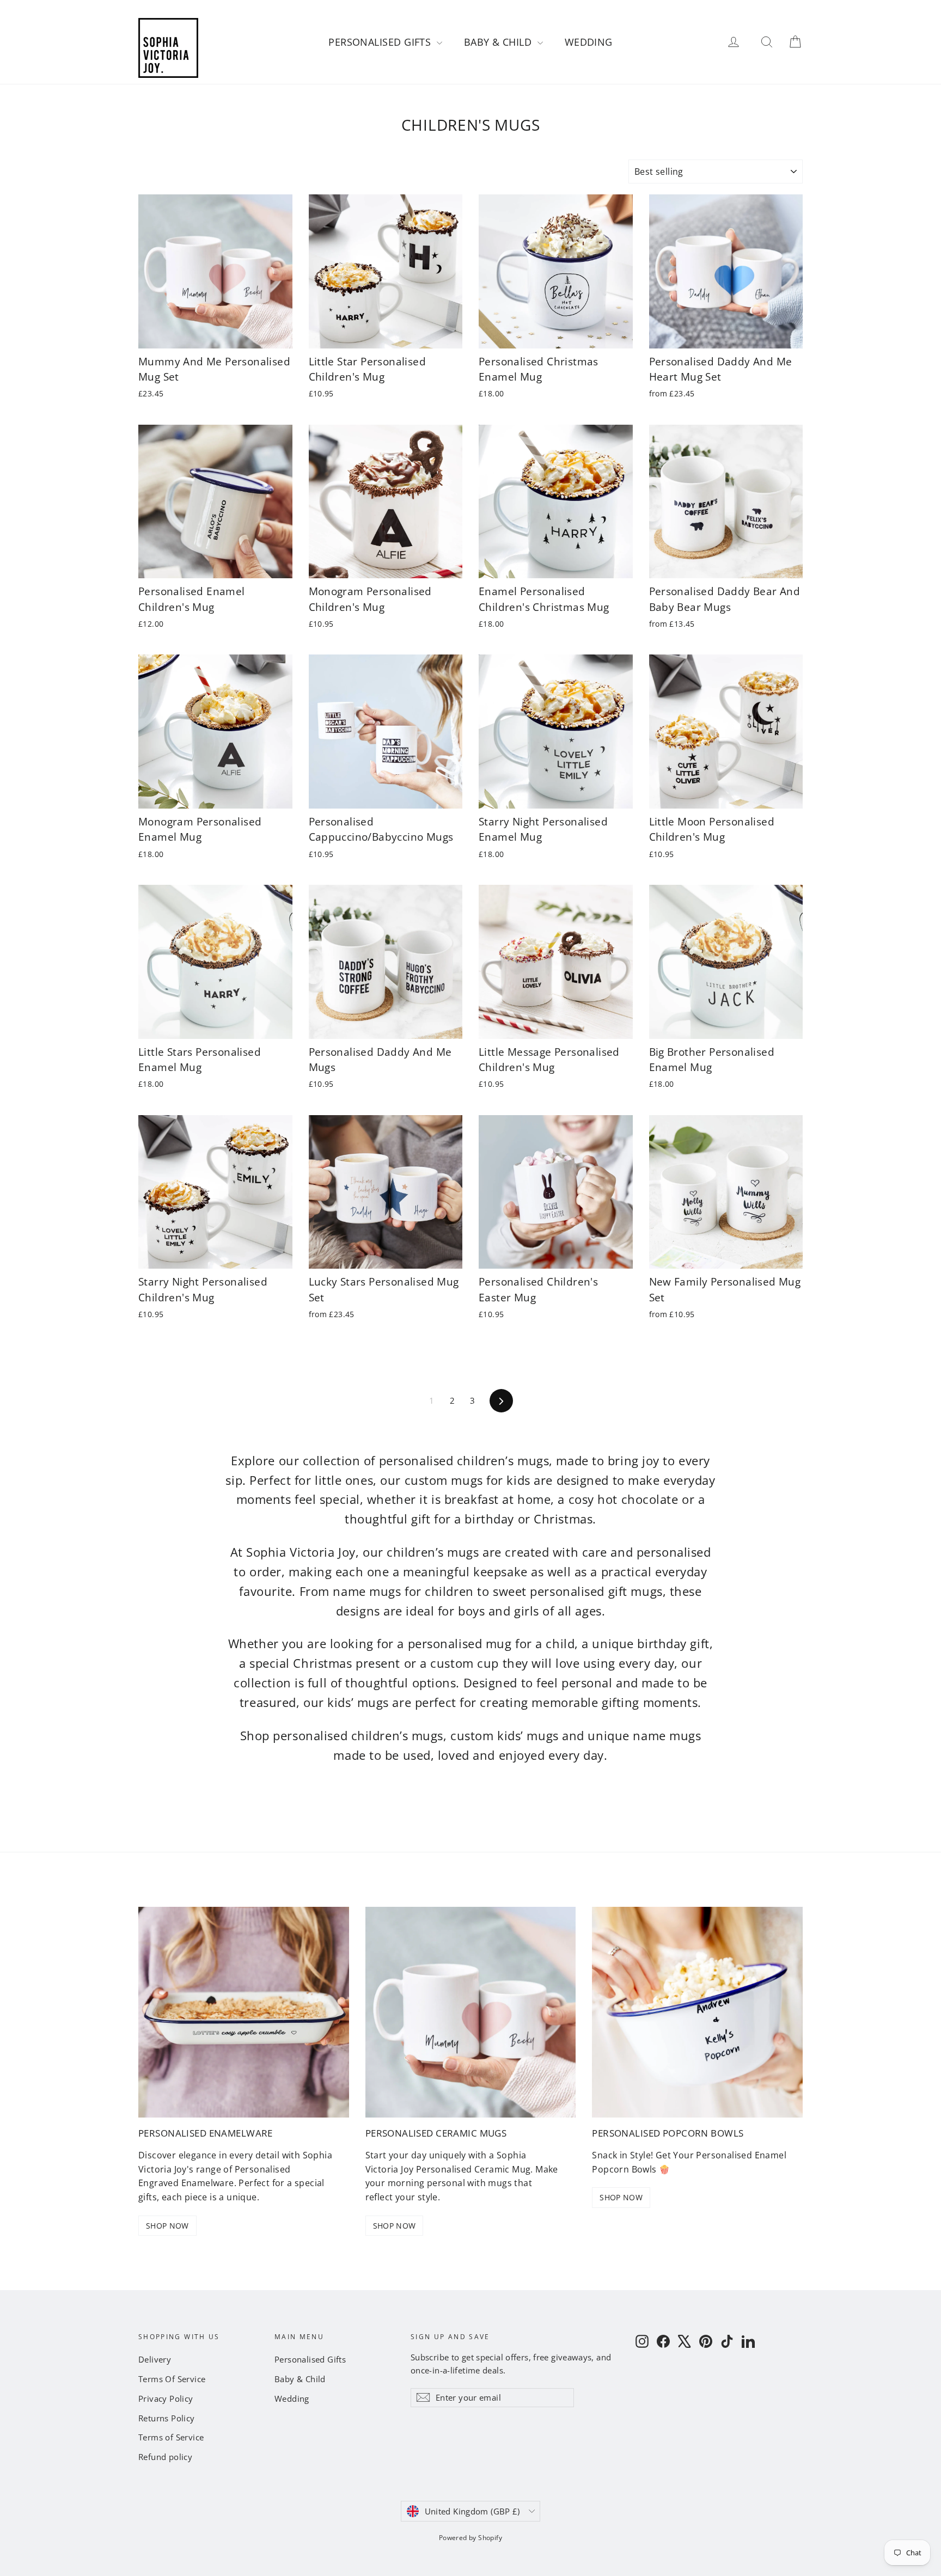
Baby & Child (499, 42)
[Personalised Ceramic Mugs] (471, 2012)
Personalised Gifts (381, 42)
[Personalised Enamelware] (244, 2012)
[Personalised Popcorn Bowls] (697, 2012)
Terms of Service (171, 2437)
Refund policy (165, 2457)
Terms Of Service (172, 2379)
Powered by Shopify (471, 2538)
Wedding (589, 42)
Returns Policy (167, 2418)
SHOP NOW (167, 2226)
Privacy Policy (166, 2398)
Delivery (155, 2359)
